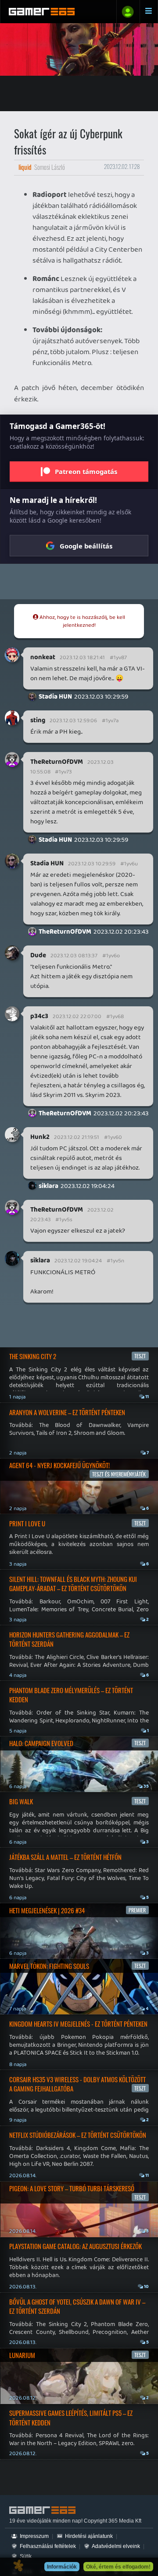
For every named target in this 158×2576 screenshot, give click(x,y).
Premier (137, 1910)
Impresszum (34, 2536)
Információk (62, 2567)
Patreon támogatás (86, 471)
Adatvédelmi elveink (115, 2546)
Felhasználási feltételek (47, 2546)
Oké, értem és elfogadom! (118, 2567)
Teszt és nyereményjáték (119, 1474)
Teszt (140, 1356)
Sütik (25, 2556)
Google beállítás (86, 546)
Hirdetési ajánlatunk (88, 2536)
